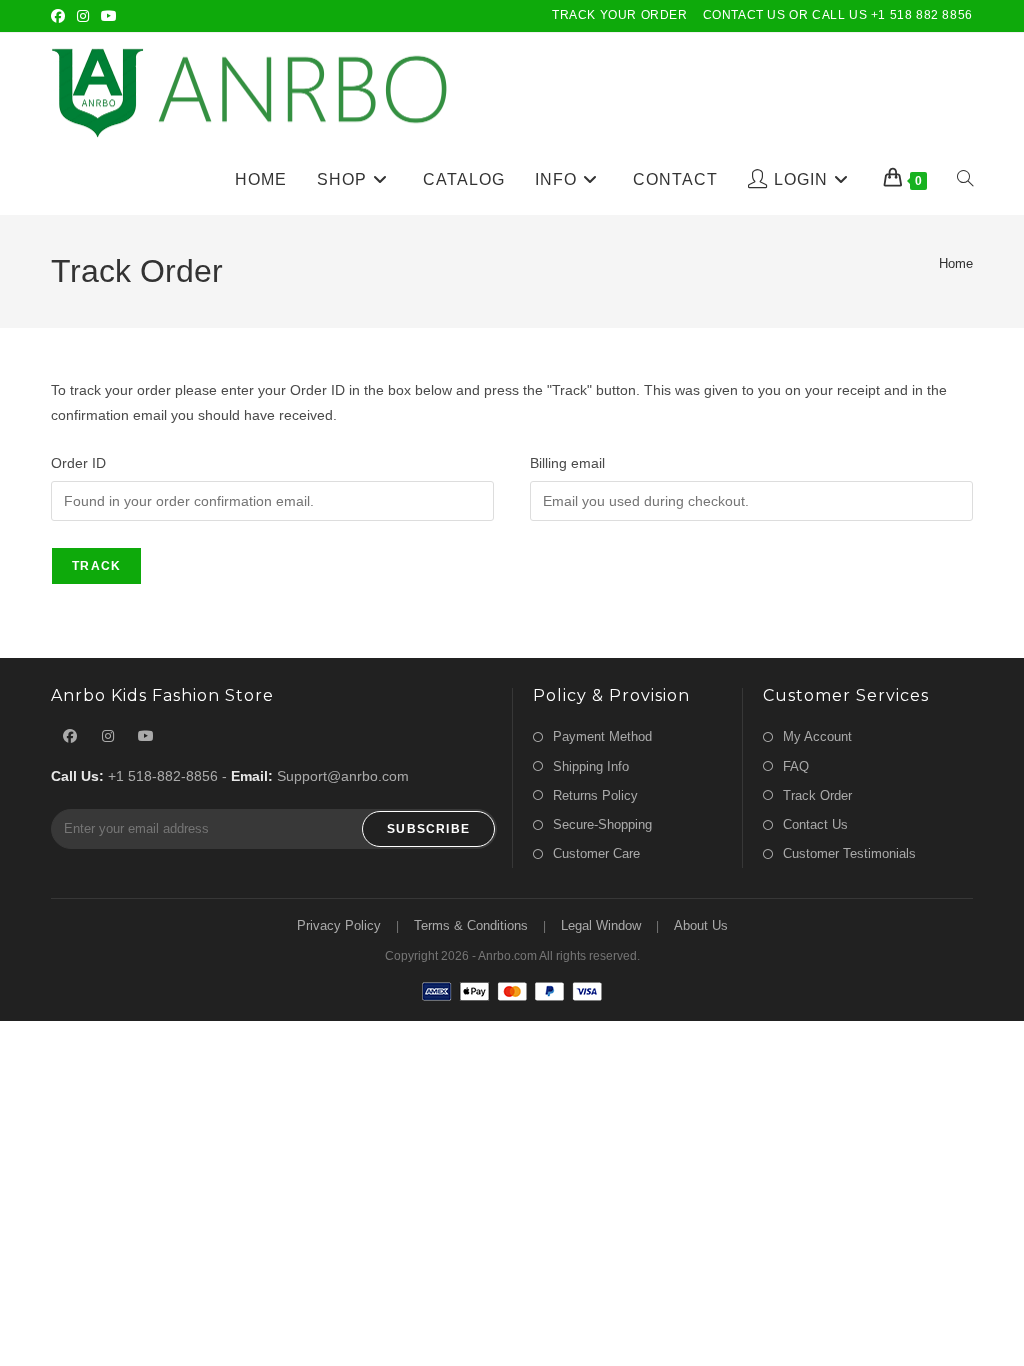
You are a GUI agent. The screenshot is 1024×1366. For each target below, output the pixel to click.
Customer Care (596, 853)
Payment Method (602, 736)
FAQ (796, 766)
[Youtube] (109, 16)
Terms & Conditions (471, 925)
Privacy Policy (339, 925)
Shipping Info (591, 766)
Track (96, 566)
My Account (817, 736)
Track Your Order (620, 15)
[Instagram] (83, 16)
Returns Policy (595, 795)
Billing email (567, 463)
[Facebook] (61, 16)
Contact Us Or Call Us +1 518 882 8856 (838, 15)
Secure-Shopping (602, 824)
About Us (701, 925)
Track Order (817, 795)
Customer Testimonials (849, 853)
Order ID (78, 463)
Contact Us (815, 824)
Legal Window (601, 925)
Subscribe (428, 829)
